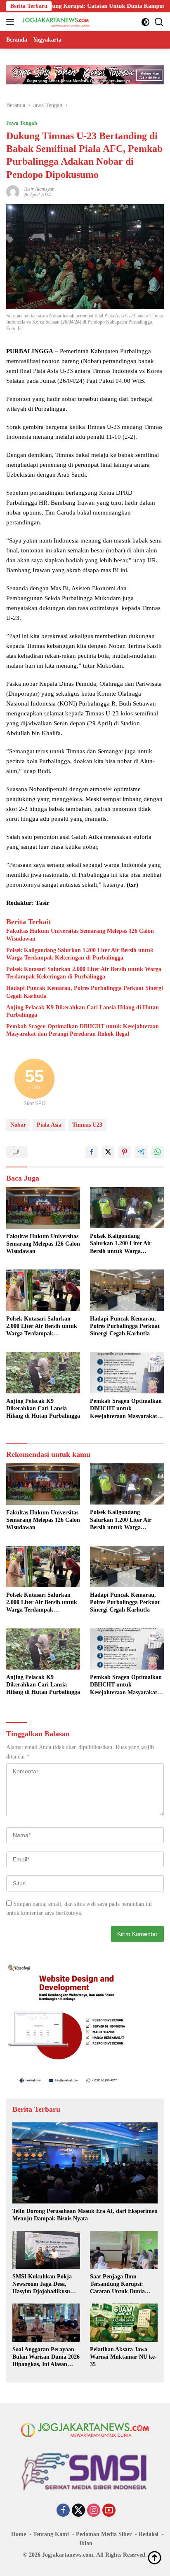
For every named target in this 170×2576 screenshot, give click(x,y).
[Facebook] (63, 2511)
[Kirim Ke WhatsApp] (158, 1152)
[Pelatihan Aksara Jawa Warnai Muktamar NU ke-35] (124, 2322)
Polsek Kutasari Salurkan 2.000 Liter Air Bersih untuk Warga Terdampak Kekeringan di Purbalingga (84, 973)
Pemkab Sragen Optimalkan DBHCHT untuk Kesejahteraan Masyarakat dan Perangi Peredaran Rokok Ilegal (83, 1030)
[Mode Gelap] (145, 22)
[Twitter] (78, 2511)
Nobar (18, 1125)
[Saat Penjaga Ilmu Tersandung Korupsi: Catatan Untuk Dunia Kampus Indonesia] (124, 2250)
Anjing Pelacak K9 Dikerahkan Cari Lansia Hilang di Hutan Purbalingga (83, 1011)
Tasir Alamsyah (39, 189)
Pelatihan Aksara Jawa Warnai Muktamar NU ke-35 (123, 2357)
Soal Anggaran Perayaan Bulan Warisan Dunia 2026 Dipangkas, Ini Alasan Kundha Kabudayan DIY (46, 2357)
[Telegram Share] (141, 1152)
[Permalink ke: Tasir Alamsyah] (13, 191)
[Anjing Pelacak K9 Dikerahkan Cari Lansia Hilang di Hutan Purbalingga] (43, 1372)
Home (19, 2534)
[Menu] (12, 22)
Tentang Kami (51, 2534)
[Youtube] (109, 2511)
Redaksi (149, 2534)
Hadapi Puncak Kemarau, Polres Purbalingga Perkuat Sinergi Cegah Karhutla (85, 992)
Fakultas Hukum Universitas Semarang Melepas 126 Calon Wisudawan (80, 935)
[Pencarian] (159, 22)
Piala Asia (49, 1125)
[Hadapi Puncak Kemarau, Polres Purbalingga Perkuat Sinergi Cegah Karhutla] (127, 1290)
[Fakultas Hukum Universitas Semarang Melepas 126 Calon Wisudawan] (43, 1208)
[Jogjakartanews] (55, 22)
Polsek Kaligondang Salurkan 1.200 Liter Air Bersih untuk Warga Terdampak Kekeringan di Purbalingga (80, 954)
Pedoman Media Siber (104, 2534)
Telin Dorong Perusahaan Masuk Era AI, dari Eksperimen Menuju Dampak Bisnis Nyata (85, 2215)
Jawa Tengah (22, 123)
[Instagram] (94, 2511)
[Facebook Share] (92, 1152)
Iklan (86, 2543)
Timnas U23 (87, 1125)
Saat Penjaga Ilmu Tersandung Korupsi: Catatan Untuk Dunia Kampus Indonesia (117, 2285)
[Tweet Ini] (108, 1152)
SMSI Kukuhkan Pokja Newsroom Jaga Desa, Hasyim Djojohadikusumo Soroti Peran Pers (45, 2285)
